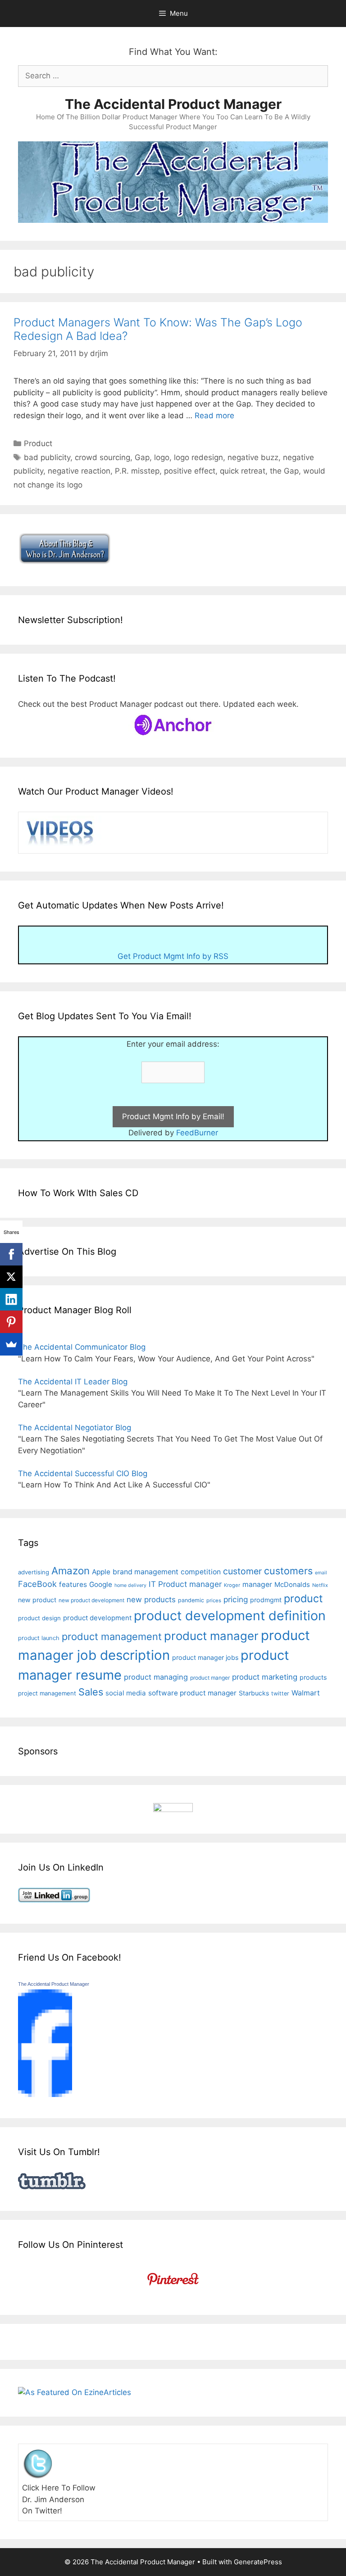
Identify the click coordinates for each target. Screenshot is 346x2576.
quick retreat (243, 471)
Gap (142, 457)
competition (201, 1572)
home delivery (130, 1585)
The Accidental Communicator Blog (82, 1347)
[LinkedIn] (11, 1299)
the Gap (284, 471)
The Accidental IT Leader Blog (73, 1382)
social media (126, 1693)
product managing (156, 1677)
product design (39, 1618)
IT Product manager (185, 1584)
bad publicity (47, 457)
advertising (34, 1572)
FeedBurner (197, 1133)
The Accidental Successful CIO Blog (83, 1473)
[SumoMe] (11, 1344)
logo (162, 457)
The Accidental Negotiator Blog (75, 1428)
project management (47, 1693)
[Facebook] (11, 1254)
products (313, 1677)
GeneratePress (258, 2562)
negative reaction (79, 471)
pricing (236, 1599)
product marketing (265, 1677)
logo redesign (198, 457)
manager (257, 1584)
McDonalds (292, 1585)
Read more (214, 416)
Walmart (306, 1693)
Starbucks (254, 1693)
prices (214, 1600)
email (321, 1573)
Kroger (232, 1585)
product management (112, 1636)
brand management (146, 1572)
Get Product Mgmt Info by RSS (173, 956)
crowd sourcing (102, 457)
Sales (91, 1692)
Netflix (320, 1585)
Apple (101, 1572)
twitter (280, 1693)
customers (288, 1571)
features (73, 1584)
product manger (210, 1678)
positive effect (190, 471)
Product (38, 443)
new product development (91, 1600)
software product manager (192, 1693)
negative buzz (253, 457)
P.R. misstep (137, 471)
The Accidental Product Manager (173, 104)
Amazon (71, 1570)
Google (101, 1584)
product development (97, 1618)
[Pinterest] (11, 1322)
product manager (211, 1636)
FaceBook (37, 1584)
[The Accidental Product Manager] (45, 2094)
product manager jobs (205, 1657)
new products (151, 1600)
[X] (11, 1277)
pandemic (191, 1600)
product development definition (230, 1616)
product (303, 1598)
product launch (39, 1638)
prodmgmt (266, 1600)
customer (242, 1571)
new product (37, 1600)
